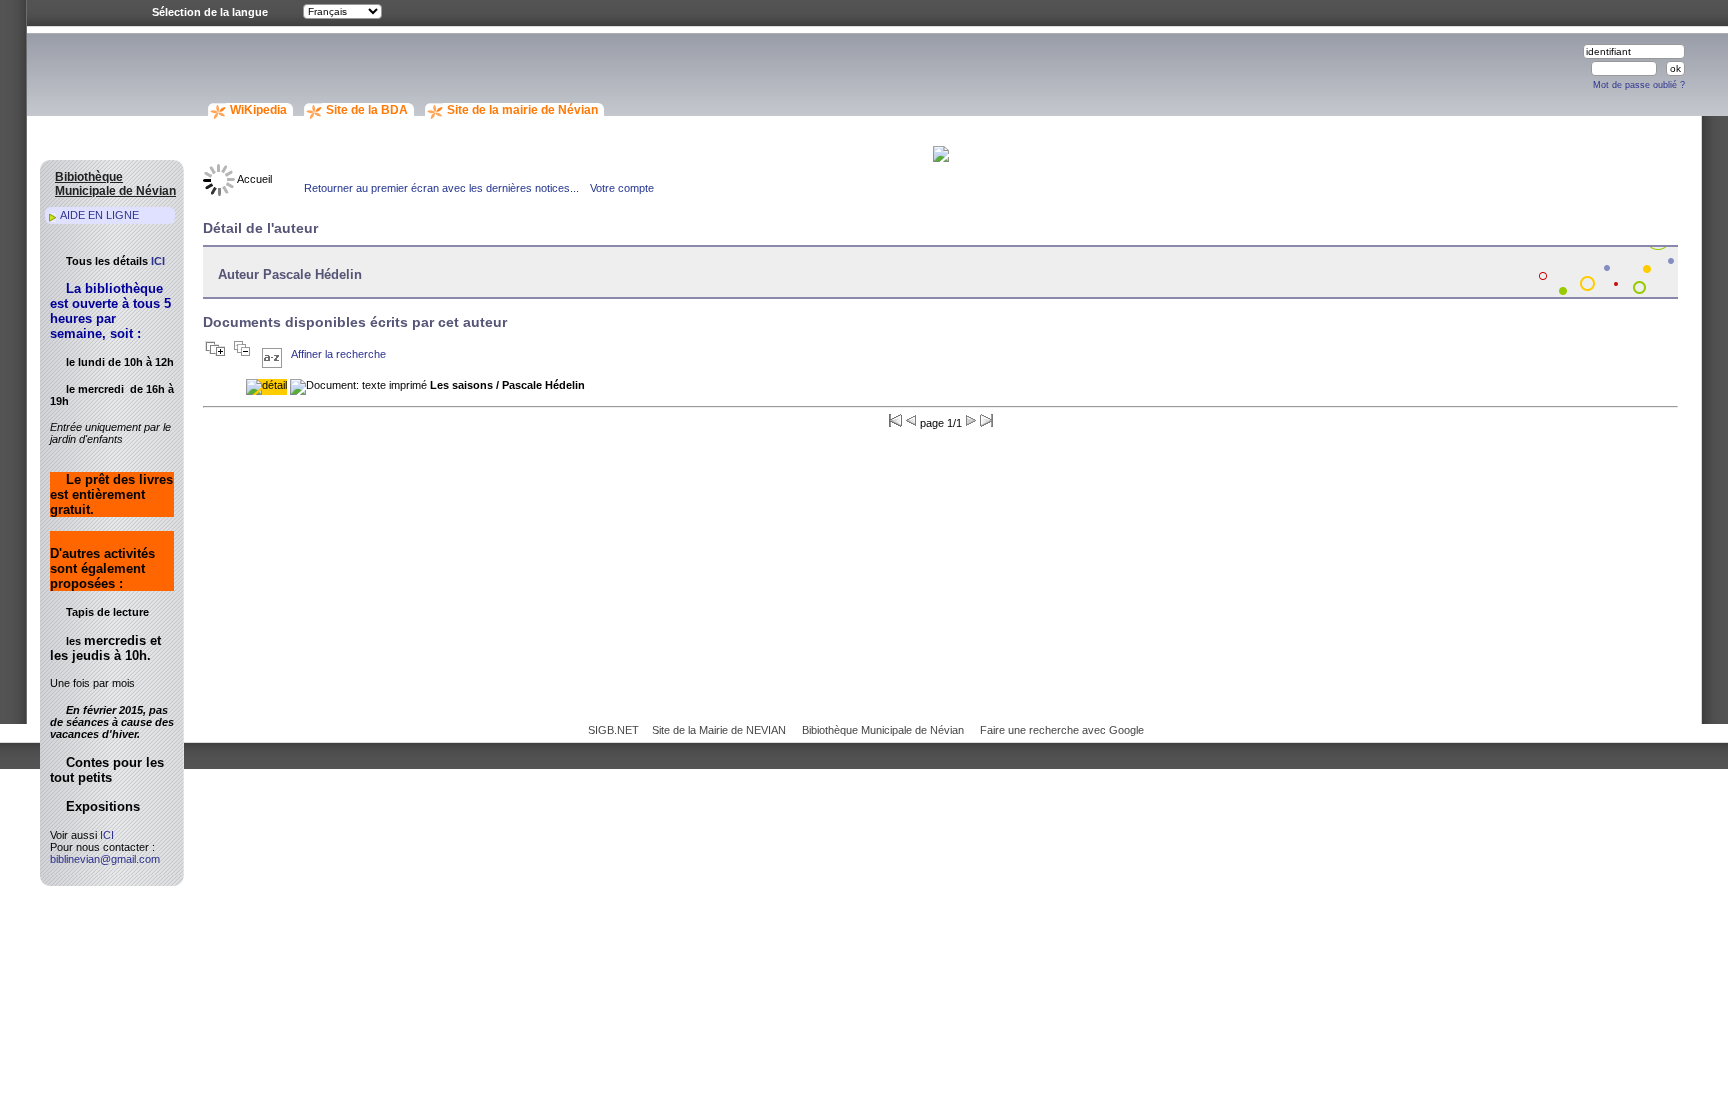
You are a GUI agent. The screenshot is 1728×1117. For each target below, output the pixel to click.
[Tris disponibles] (272, 354)
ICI (158, 261)
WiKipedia (258, 110)
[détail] (266, 387)
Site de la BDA (367, 110)
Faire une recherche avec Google (1062, 730)
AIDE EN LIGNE (99, 215)
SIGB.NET (613, 730)
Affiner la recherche (338, 354)
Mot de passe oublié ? (1639, 85)
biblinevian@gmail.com (105, 859)
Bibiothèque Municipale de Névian (883, 730)
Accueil (253, 179)
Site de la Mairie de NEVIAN (719, 730)
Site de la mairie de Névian (522, 110)
